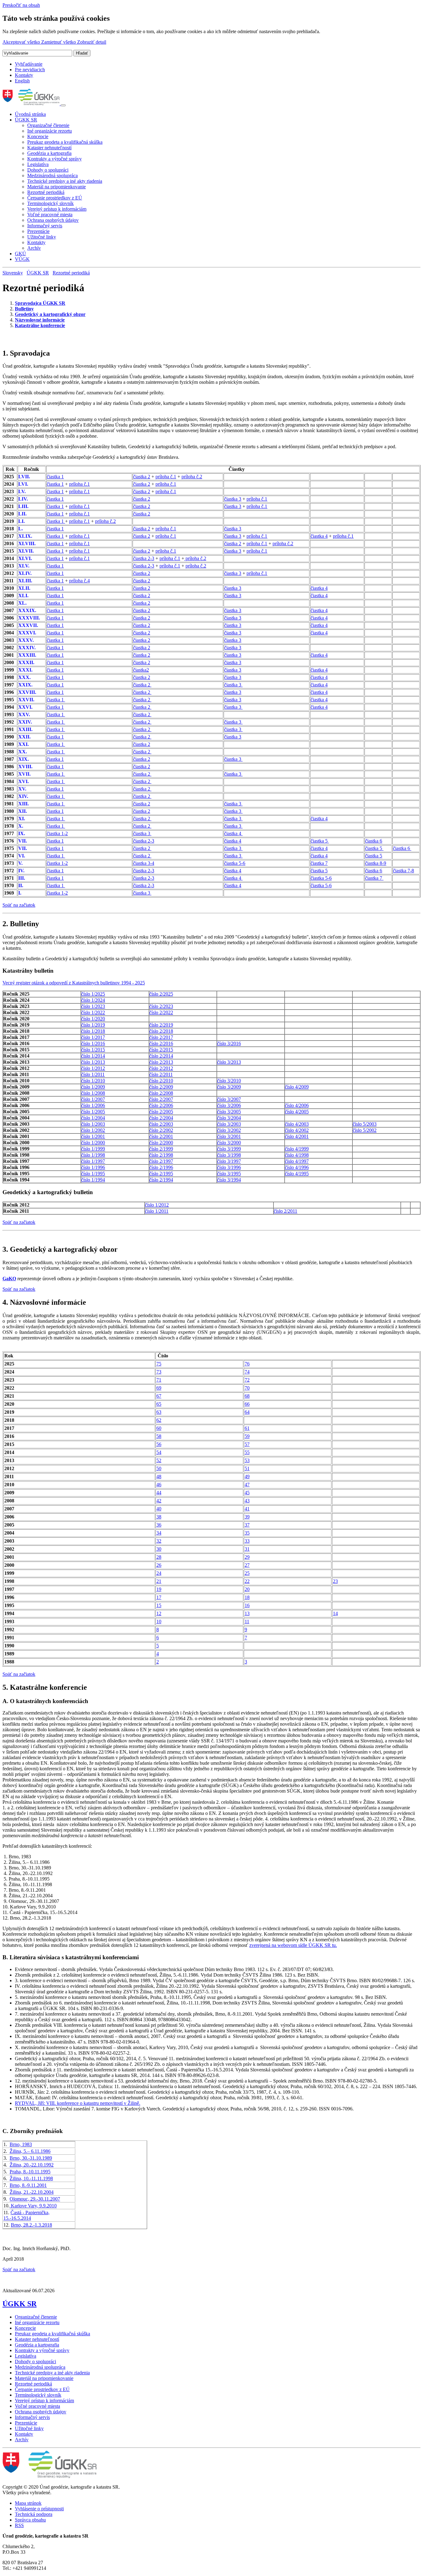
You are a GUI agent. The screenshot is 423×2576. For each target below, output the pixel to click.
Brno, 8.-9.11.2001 (28, 2185)
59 (247, 1436)
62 (159, 1420)
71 (159, 1380)
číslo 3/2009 (229, 1087)
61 (247, 1428)
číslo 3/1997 (229, 1161)
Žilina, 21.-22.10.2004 (32, 2192)
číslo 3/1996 (229, 1167)
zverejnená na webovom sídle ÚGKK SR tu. (293, 1945)
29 (247, 1557)
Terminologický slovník (50, 203)
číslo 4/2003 (297, 1124)
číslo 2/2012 (161, 1068)
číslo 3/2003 (229, 1124)
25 (247, 1573)
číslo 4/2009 (297, 1087)
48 (159, 1476)
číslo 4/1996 (297, 1167)
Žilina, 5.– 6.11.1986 (30, 2151)
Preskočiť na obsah (21, 5)
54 (159, 1452)
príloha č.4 (79, 581)
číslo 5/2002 (365, 1130)
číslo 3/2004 (229, 1118)
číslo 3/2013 (229, 1062)
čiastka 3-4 (144, 863)
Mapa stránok (28, 2503)
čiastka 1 (55, 477)
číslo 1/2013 (93, 1062)
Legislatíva (38, 164)
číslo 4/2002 (297, 1130)
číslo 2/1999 (161, 1149)
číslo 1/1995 (93, 1174)
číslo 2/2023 (161, 1006)
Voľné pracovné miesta (50, 215)
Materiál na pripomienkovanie (57, 187)
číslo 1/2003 (93, 1124)
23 (335, 1581)
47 (247, 1485)
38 (159, 1517)
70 (247, 1388)
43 (247, 1501)
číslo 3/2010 (229, 1081)
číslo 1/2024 (93, 1000)
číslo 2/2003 (161, 1124)
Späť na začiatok (19, 905)
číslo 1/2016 (93, 1043)
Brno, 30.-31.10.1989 (31, 2158)
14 (335, 1613)
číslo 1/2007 (93, 1099)
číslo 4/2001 (297, 1136)
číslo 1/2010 (93, 1081)
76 (247, 1364)
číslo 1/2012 (93, 1068)
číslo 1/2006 (93, 1105)
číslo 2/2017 (161, 1037)
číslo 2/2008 (161, 1093)
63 (159, 1412)
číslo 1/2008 (93, 1093)
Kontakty (24, 75)
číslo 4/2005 (297, 1112)
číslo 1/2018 (93, 1031)
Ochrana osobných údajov (53, 220)
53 (247, 1460)
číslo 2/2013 (161, 1062)
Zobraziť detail (92, 42)
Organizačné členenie (48, 125)
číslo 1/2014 (93, 1056)
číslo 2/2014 (161, 1056)
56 (159, 1444)
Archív (34, 248)
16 (247, 1605)
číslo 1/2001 (93, 1136)
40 (159, 1509)
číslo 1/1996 (93, 1167)
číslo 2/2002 (161, 1130)
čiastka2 (141, 670)
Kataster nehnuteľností (49, 148)
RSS (19, 2525)
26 (159, 1565)
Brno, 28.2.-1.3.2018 (31, 2225)
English (22, 81)
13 (247, 1613)
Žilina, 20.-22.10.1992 (32, 2165)
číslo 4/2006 (297, 1105)
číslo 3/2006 (229, 1105)
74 (247, 1372)
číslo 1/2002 (93, 1130)
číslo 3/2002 (229, 1130)
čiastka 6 (374, 841)
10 (159, 1621)
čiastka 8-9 (376, 863)
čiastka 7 (319, 863)
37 (247, 1525)
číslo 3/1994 (229, 1180)
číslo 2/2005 (161, 1112)
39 (247, 1517)
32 (159, 1541)
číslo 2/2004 (161, 1118)
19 (159, 1589)
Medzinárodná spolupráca (52, 175)
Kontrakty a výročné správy (55, 159)
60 (159, 1428)
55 (247, 1452)
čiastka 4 (319, 536)
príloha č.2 (192, 477)
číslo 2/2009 (161, 1087)
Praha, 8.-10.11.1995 (30, 2172)
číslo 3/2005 (229, 1112)
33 (247, 1541)
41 (247, 1509)
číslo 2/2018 (161, 1031)
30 (159, 1549)
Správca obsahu (30, 2520)
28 (159, 1557)
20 (247, 1589)
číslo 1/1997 (93, 1161)
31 (247, 1549)
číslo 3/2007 (229, 1099)
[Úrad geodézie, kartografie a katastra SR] (32, 104)
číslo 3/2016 (229, 1043)
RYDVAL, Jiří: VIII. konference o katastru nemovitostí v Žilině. (78, 2103)
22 (247, 1581)
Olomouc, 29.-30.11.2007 (35, 2199)
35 (247, 1533)
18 (247, 1597)
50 (159, 1468)
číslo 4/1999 (297, 1149)
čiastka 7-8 (403, 871)
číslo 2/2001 (161, 1136)
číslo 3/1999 (229, 1149)
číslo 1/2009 (93, 1087)
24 (159, 1573)
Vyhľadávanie (29, 64)
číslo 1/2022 (93, 1012)
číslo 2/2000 (161, 1143)
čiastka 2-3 (144, 558)
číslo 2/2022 (161, 1012)
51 (247, 1468)
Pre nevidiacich (30, 70)
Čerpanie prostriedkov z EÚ (55, 198)
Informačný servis (45, 226)
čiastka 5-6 (235, 863)
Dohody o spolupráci (48, 170)
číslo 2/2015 (161, 1050)
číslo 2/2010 (161, 1081)
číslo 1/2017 (93, 1037)
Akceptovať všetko (22, 42)
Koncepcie (38, 136)
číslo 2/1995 (161, 1174)
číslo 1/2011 (93, 1074)
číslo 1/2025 (93, 994)
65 (159, 1404)
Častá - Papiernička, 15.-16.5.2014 (26, 2215)
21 (159, 1581)
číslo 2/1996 (161, 1167)
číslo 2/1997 (161, 1161)
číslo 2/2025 (161, 994)
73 (159, 1372)
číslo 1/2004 (93, 1118)
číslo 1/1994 (93, 1180)
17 (159, 1597)
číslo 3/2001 (229, 1136)
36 (159, 1525)
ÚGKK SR (26, 120)
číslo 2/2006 (161, 1105)
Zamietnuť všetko (59, 42)
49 (247, 1476)
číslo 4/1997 (297, 1161)
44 (159, 1493)
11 (247, 1621)
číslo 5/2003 (365, 1124)
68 (247, 1396)
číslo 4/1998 (297, 1155)
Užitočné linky (42, 237)
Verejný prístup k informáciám (57, 209)
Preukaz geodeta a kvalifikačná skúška (65, 142)
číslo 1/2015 (93, 1050)
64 (247, 1412)
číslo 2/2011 (161, 1074)
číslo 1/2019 (93, 1025)
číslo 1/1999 (93, 1149)
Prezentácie (38, 231)
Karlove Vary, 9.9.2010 (33, 2206)
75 (159, 1364)
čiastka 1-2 (57, 833)
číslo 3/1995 (229, 1174)
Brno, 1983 (21, 2144)
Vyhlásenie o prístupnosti (39, 2509)
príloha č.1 (166, 477)
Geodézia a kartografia (49, 153)
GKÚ (20, 254)
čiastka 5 (320, 841)
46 (159, 1485)
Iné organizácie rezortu (50, 131)
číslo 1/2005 (93, 1112)
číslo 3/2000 (229, 1143)
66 (247, 1404)
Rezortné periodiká (46, 192)
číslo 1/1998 (93, 1155)
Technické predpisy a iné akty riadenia (65, 181)
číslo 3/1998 (229, 1155)
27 (247, 1565)
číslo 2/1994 (161, 1180)
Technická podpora (34, 2514)
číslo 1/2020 (93, 1019)
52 (159, 1460)
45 (247, 1493)
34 (159, 1533)
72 (247, 1380)
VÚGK (22, 259)
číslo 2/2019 (161, 1025)
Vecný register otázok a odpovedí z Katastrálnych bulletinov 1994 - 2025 (74, 983)
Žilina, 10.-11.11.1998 (31, 2178)
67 (159, 1396)
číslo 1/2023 (93, 1006)
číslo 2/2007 (161, 1099)
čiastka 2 (142, 477)
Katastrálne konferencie (40, 325)
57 (247, 1444)
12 (159, 1613)
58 (159, 1436)
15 (159, 1605)
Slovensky (13, 273)
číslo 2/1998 (161, 1155)
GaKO (9, 1279)
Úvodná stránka (30, 114)
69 (159, 1388)
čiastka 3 (233, 499)
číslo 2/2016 (161, 1043)
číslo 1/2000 (93, 1143)
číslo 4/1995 (297, 1174)
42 (159, 1501)
